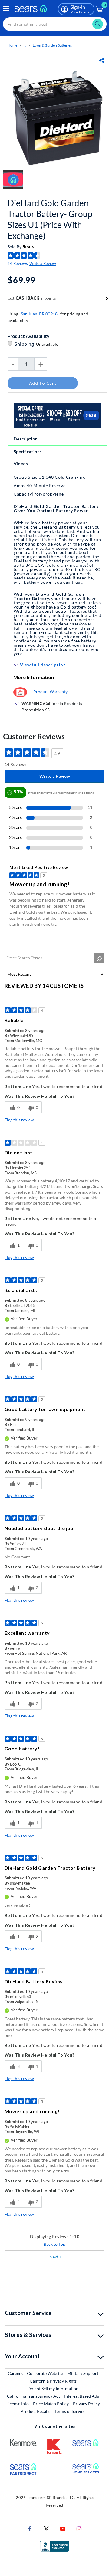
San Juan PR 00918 (39, 314)
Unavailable (48, 344)
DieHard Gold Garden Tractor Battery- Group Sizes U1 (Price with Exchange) (50, 219)
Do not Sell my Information (53, 2388)
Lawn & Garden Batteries (52, 45)
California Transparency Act (33, 2396)
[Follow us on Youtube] (63, 2528)
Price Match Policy (51, 2404)
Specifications (28, 452)
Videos (21, 464)
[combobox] (55, 24)
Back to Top (54, 2244)
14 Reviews (18, 263)
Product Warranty (50, 692)
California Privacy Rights (53, 2381)
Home (12, 45)
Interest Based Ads (82, 2396)
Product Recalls (35, 2411)
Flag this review (19, 1120)
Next (55, 2257)
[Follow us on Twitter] (46, 2528)
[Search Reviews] (99, 958)
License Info (18, 2404)
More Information (34, 677)
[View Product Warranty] (20, 692)
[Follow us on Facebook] (30, 2528)
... (25, 45)
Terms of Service (70, 2411)
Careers (16, 2373)
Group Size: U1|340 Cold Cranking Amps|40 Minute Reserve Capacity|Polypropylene (49, 485)
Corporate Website (45, 2373)
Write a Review (43, 263)
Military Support (83, 2373)
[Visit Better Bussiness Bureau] (54, 2546)
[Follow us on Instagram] (79, 2528)
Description (26, 439)
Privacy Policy (86, 2404)
